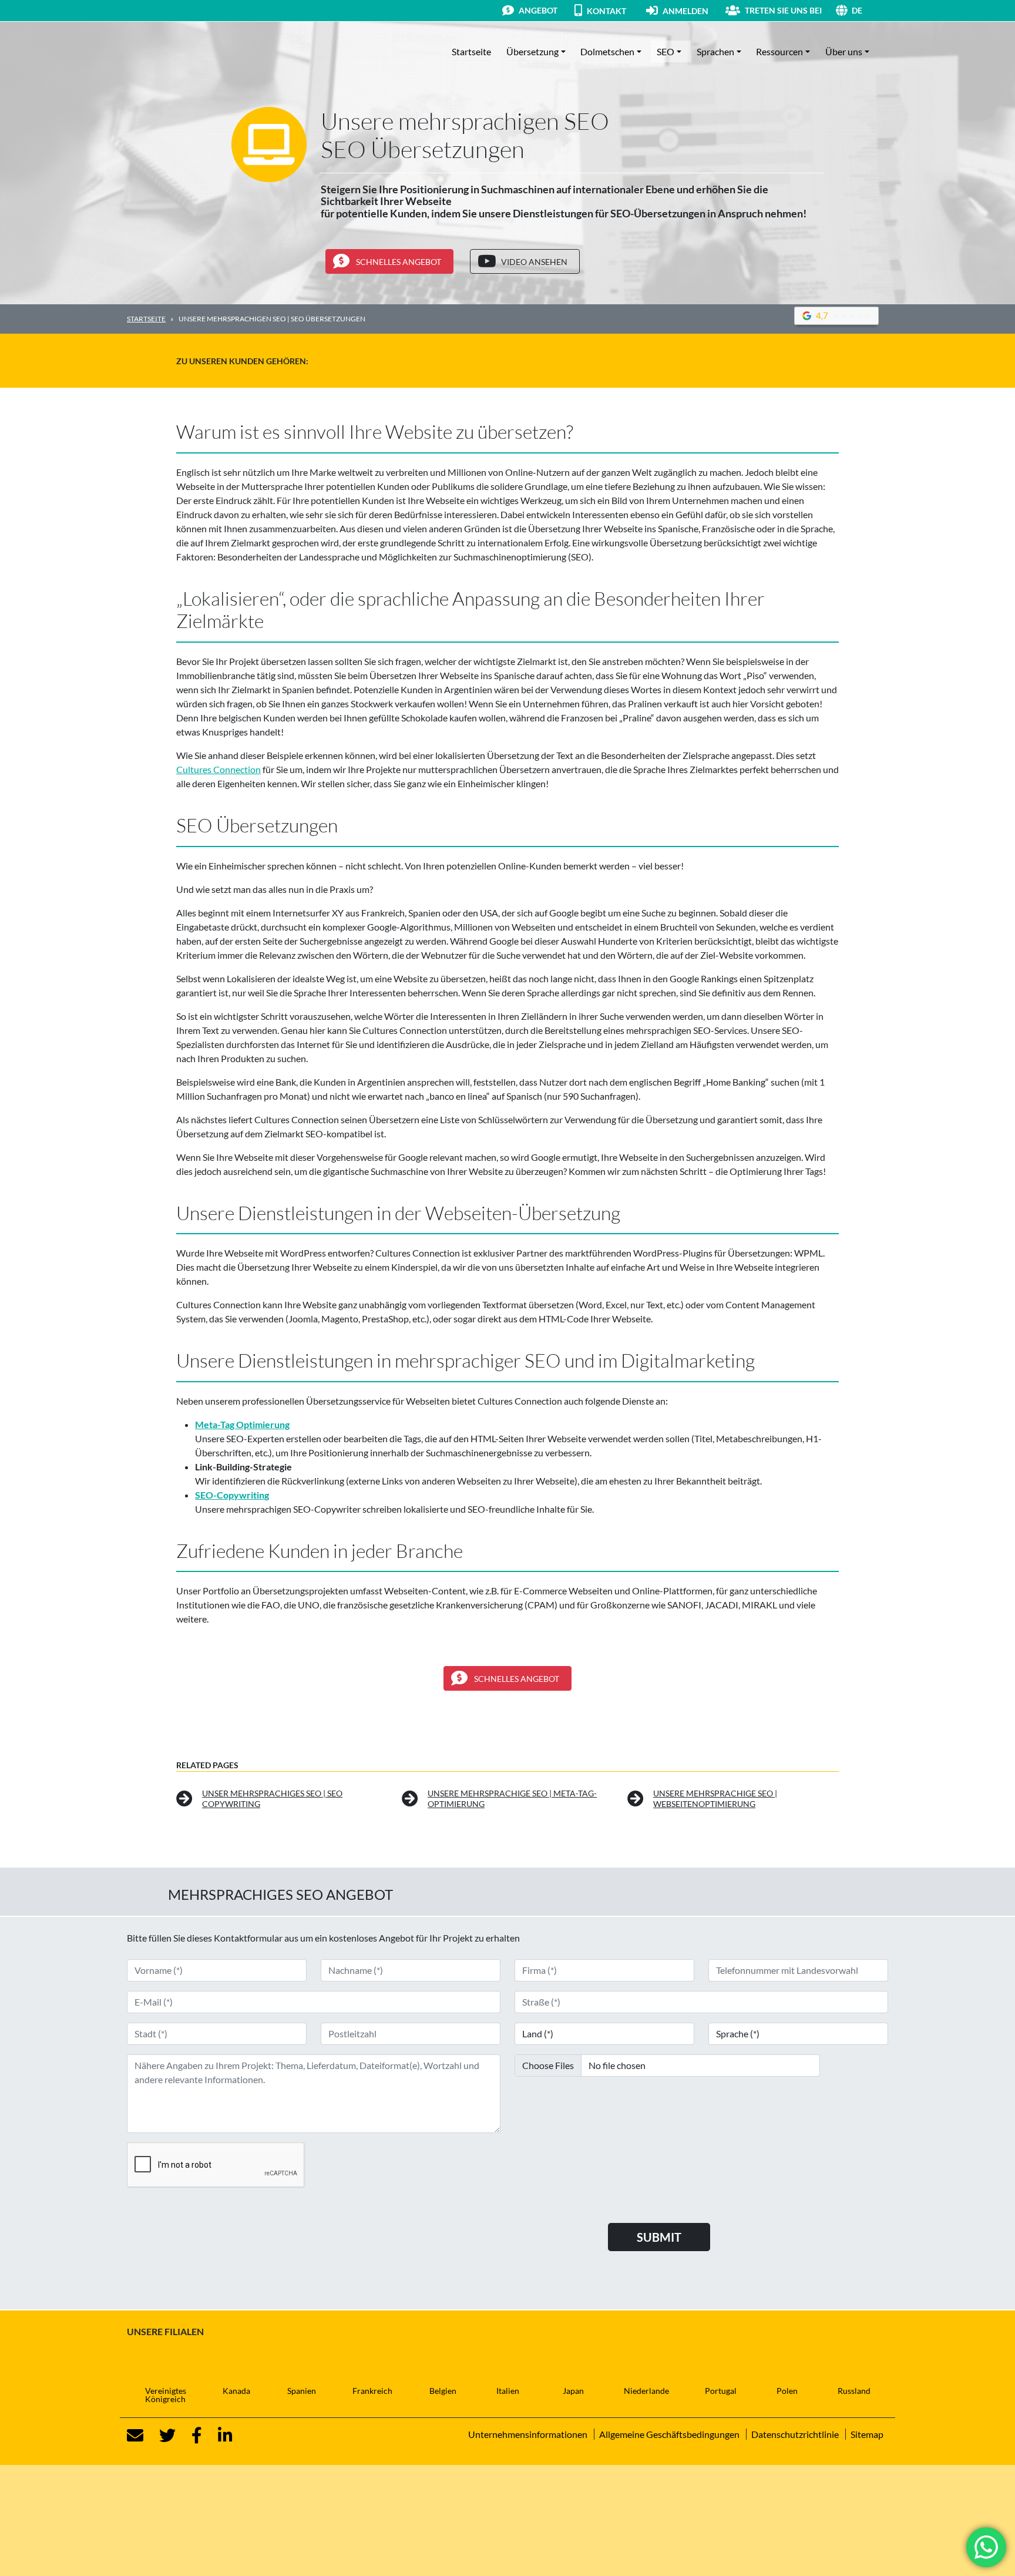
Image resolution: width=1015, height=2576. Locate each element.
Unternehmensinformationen (528, 2434)
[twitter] (160, 2436)
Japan (573, 2391)
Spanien (302, 2391)
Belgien (443, 2391)
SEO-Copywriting (232, 1495)
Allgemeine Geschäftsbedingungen (669, 2434)
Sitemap (867, 2434)
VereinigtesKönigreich (166, 2395)
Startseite (471, 51)
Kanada (236, 2391)
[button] (870, 10)
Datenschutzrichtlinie (795, 2434)
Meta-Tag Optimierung (242, 1424)
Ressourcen (779, 51)
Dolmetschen (607, 51)
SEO (666, 51)
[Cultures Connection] (191, 52)
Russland (854, 2391)
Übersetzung (532, 51)
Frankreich (372, 2391)
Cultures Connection (219, 769)
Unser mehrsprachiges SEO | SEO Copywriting (272, 1799)
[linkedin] (218, 2436)
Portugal (721, 2391)
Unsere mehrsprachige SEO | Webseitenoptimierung (715, 1799)
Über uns (844, 51)
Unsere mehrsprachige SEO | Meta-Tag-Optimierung (512, 1799)
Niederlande (646, 2391)
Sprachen (715, 51)
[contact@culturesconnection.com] (135, 2436)
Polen (787, 2391)
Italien (508, 2391)
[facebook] (190, 2436)
